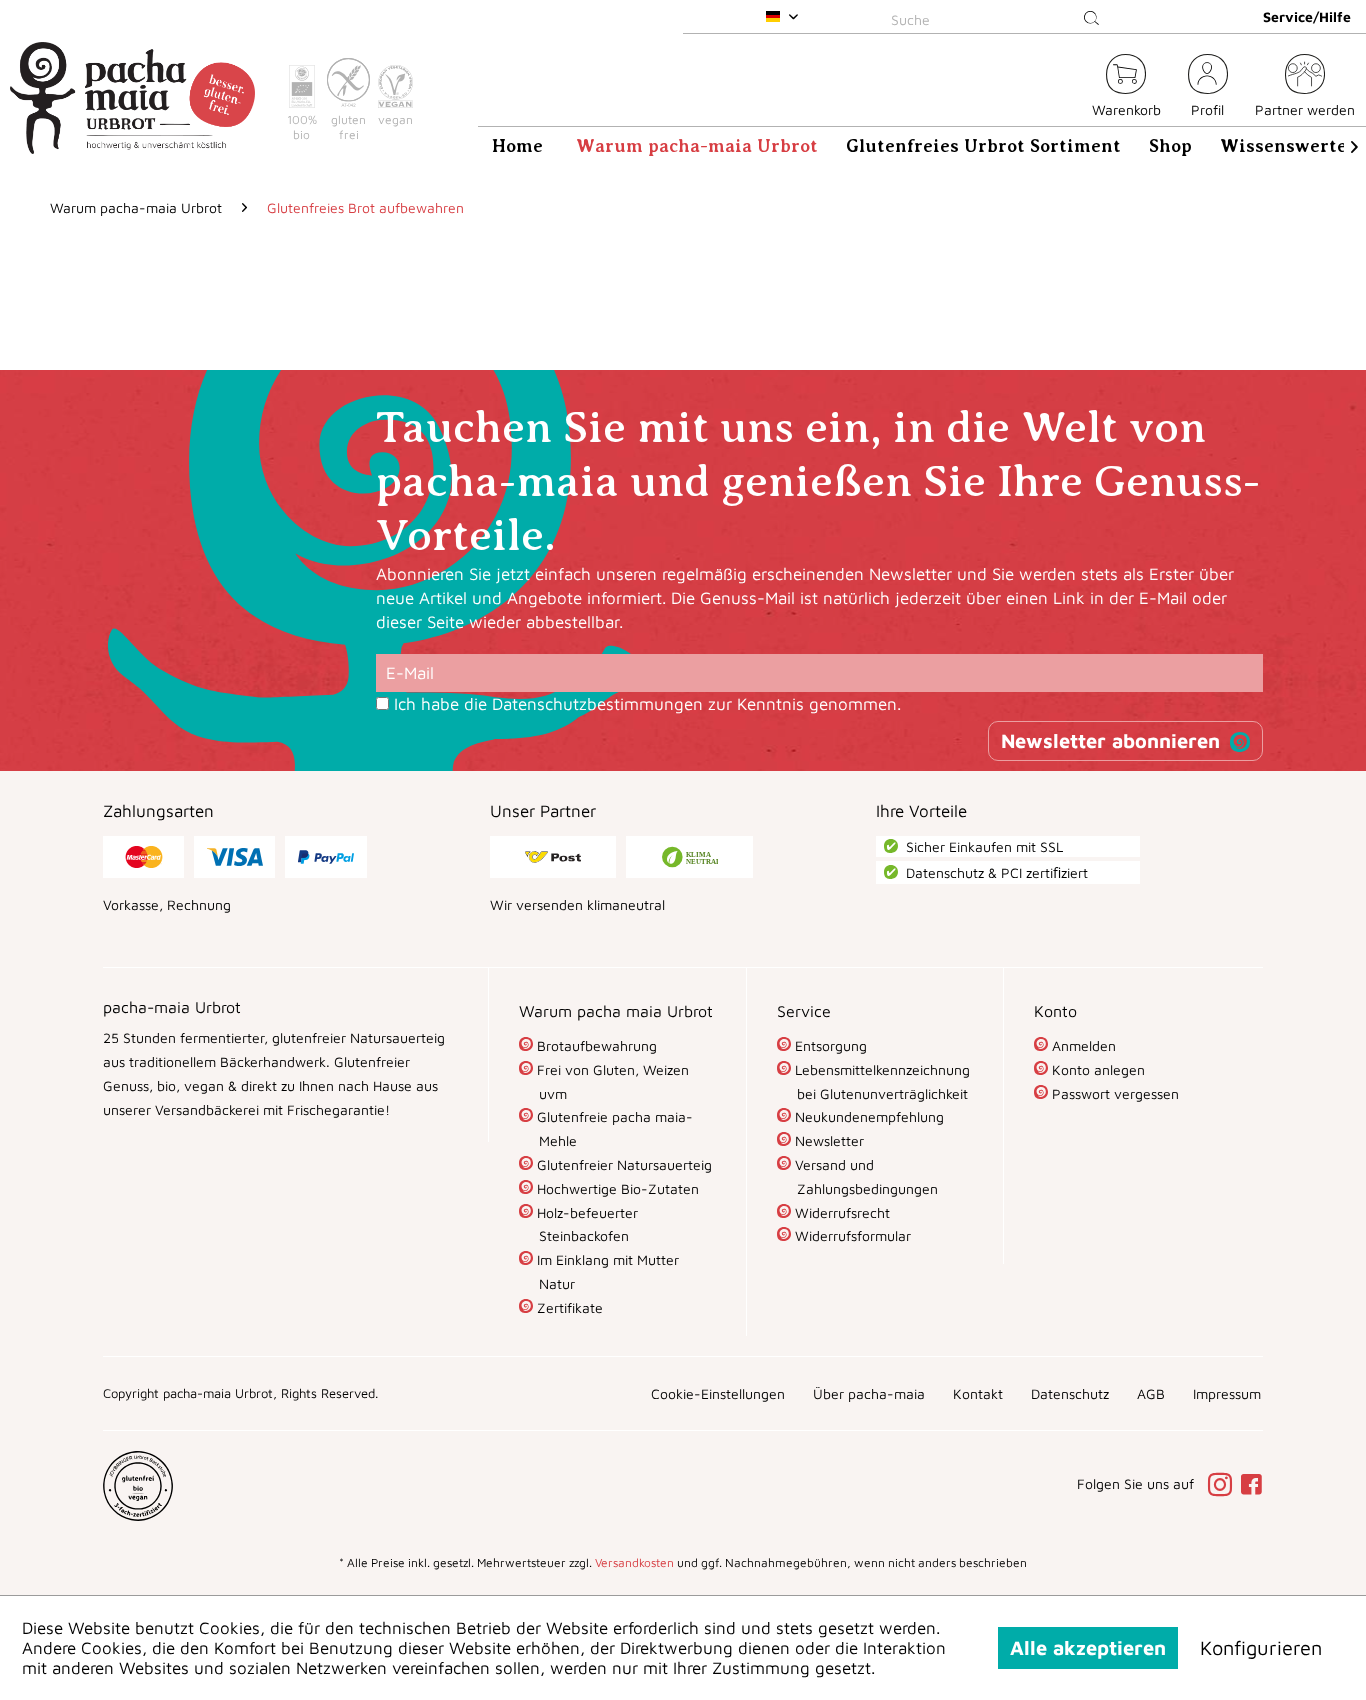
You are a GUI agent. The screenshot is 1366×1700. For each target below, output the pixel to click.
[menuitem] (999, 16)
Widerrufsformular (851, 1235)
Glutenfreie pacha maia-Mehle (613, 1128)
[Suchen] (1091, 19)
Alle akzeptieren (1088, 1647)
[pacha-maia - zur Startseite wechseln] (132, 98)
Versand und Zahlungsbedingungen (864, 1176)
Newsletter (827, 1140)
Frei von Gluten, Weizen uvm (611, 1081)
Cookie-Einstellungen (718, 1393)
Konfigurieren (1261, 1647)
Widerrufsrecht (840, 1212)
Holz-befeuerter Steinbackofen (585, 1224)
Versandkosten (634, 1562)
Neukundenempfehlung (867, 1116)
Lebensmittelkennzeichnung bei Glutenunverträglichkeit (880, 1081)
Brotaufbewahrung (595, 1045)
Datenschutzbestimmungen (597, 704)
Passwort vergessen (1113, 1093)
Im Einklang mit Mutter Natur (606, 1271)
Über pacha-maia (869, 1393)
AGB (1151, 1393)
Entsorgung (829, 1045)
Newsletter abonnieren (1110, 740)
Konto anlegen (1096, 1069)
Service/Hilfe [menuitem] (1307, 16)
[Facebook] (1251, 1486)
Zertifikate (568, 1307)
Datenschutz (1070, 1393)
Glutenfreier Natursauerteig (622, 1164)
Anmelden (1082, 1045)
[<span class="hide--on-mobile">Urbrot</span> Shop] (1065, 88)
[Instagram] (1223, 1486)
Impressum (1227, 1393)
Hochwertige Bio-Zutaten (616, 1188)
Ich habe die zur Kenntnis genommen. (647, 704)
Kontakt (978, 1393)
